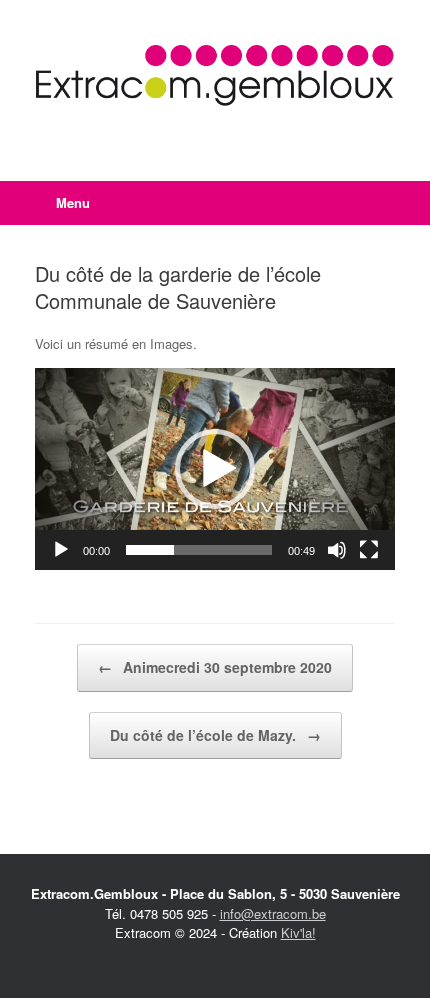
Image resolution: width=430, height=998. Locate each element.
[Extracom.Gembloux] (215, 75)
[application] (215, 469)
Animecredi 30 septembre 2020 (215, 667)
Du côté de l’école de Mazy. (215, 735)
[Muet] (337, 550)
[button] (215, 469)
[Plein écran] (369, 550)
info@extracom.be (273, 913)
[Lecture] (61, 550)
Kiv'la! (298, 932)
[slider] (199, 550)
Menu (73, 202)
